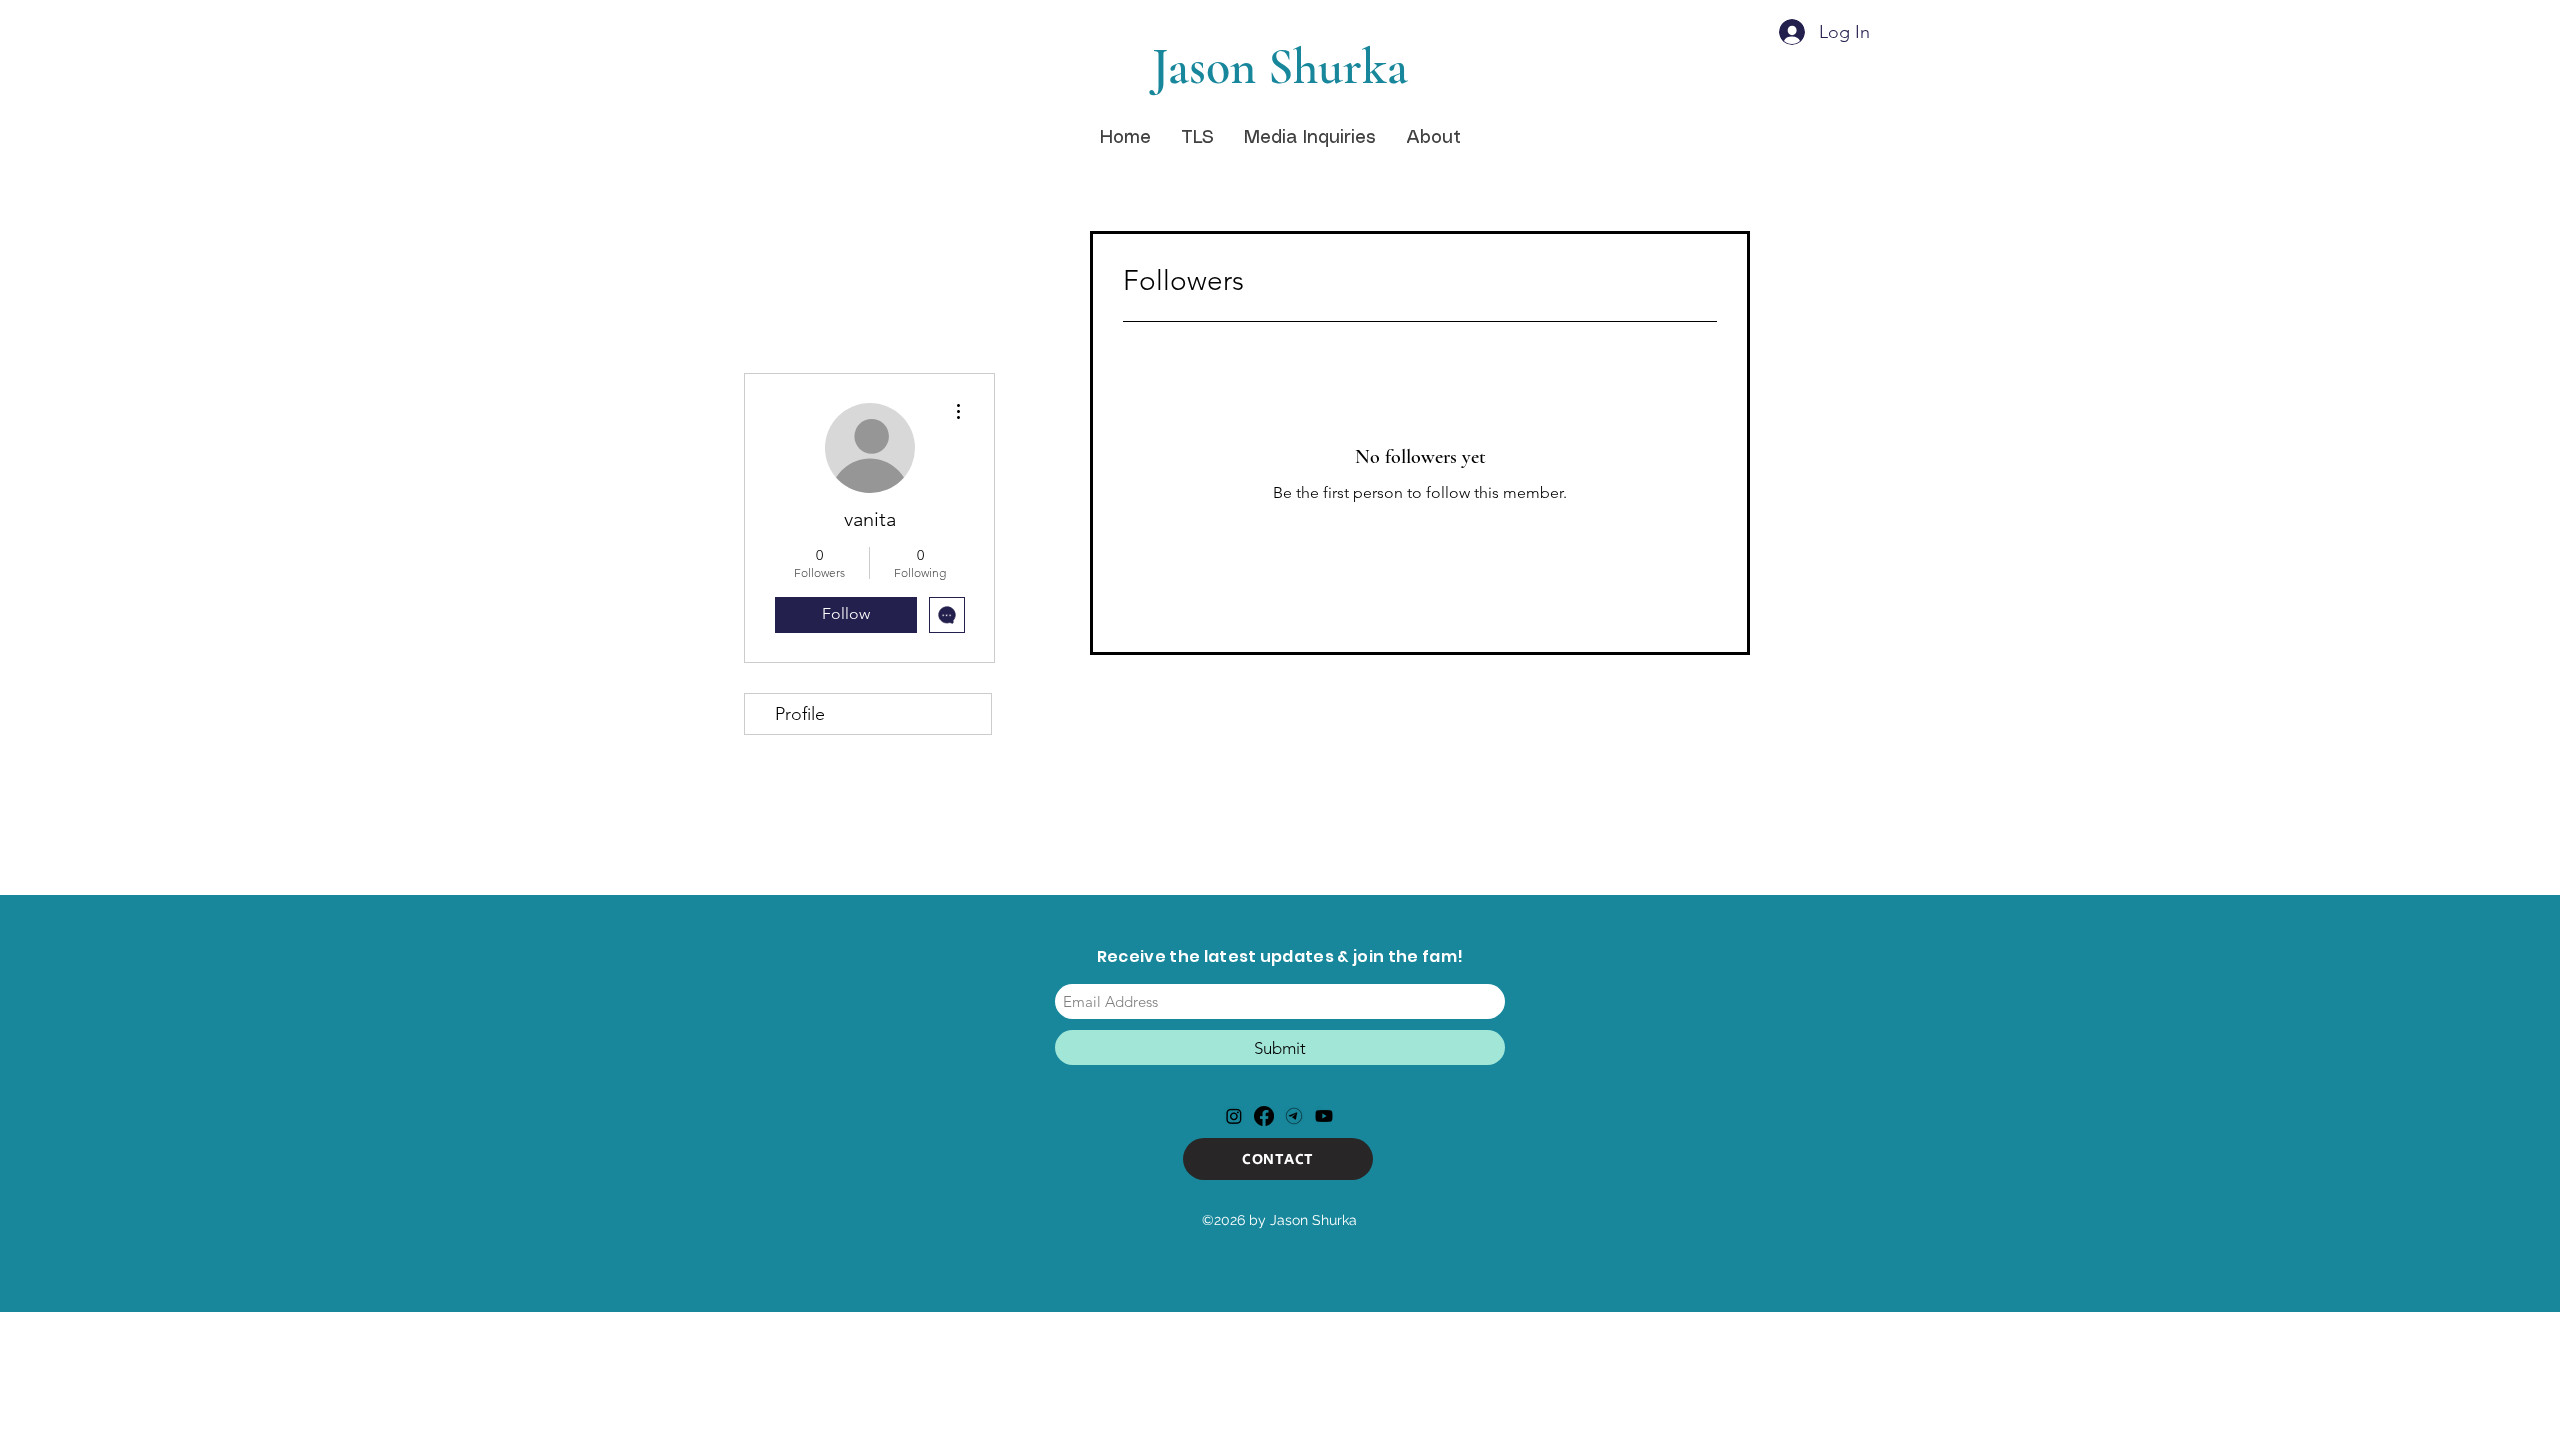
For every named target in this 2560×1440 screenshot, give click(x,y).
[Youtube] (1324, 1116)
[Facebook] (1264, 1116)
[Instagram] (1234, 1116)
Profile (800, 714)
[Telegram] (1294, 1116)
